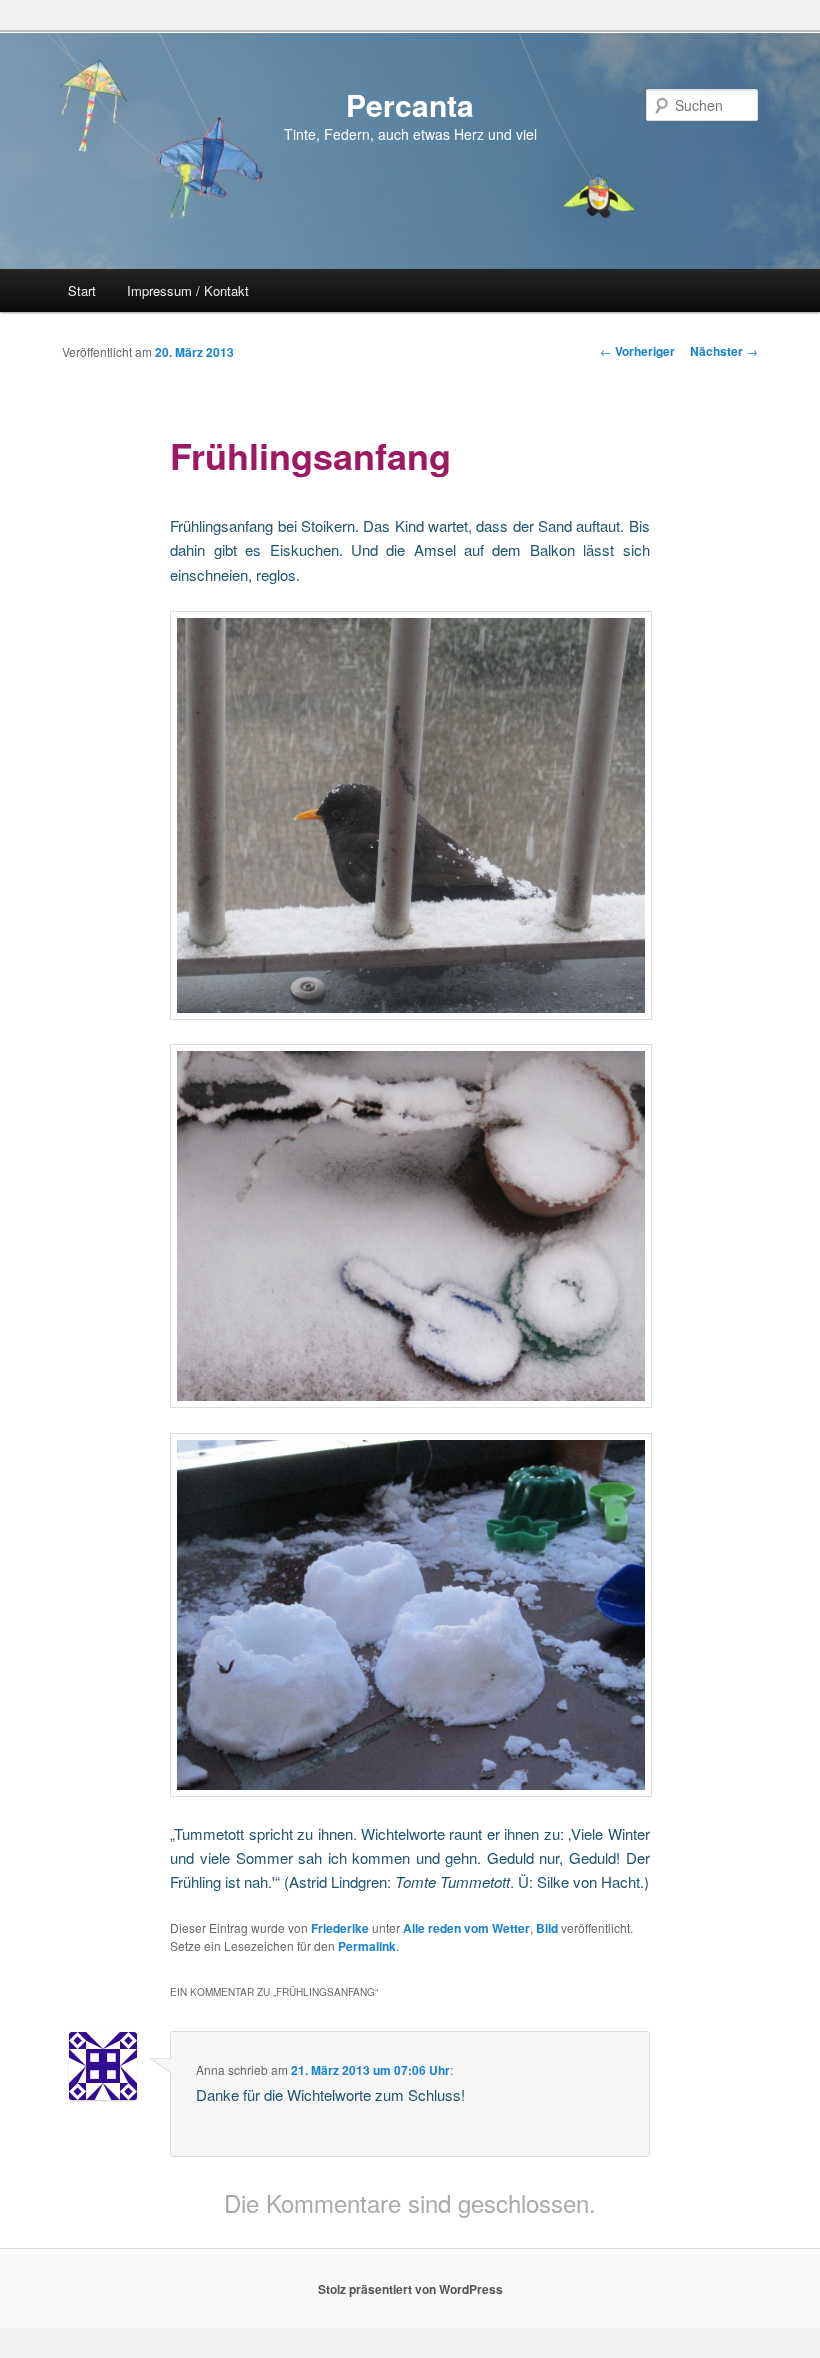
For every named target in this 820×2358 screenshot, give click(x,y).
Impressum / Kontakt (188, 290)
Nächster (724, 351)
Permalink (367, 1946)
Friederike (340, 1928)
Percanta (410, 104)
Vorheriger (637, 351)
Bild (547, 1928)
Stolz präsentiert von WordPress (410, 2289)
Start (82, 290)
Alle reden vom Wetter (466, 1928)
